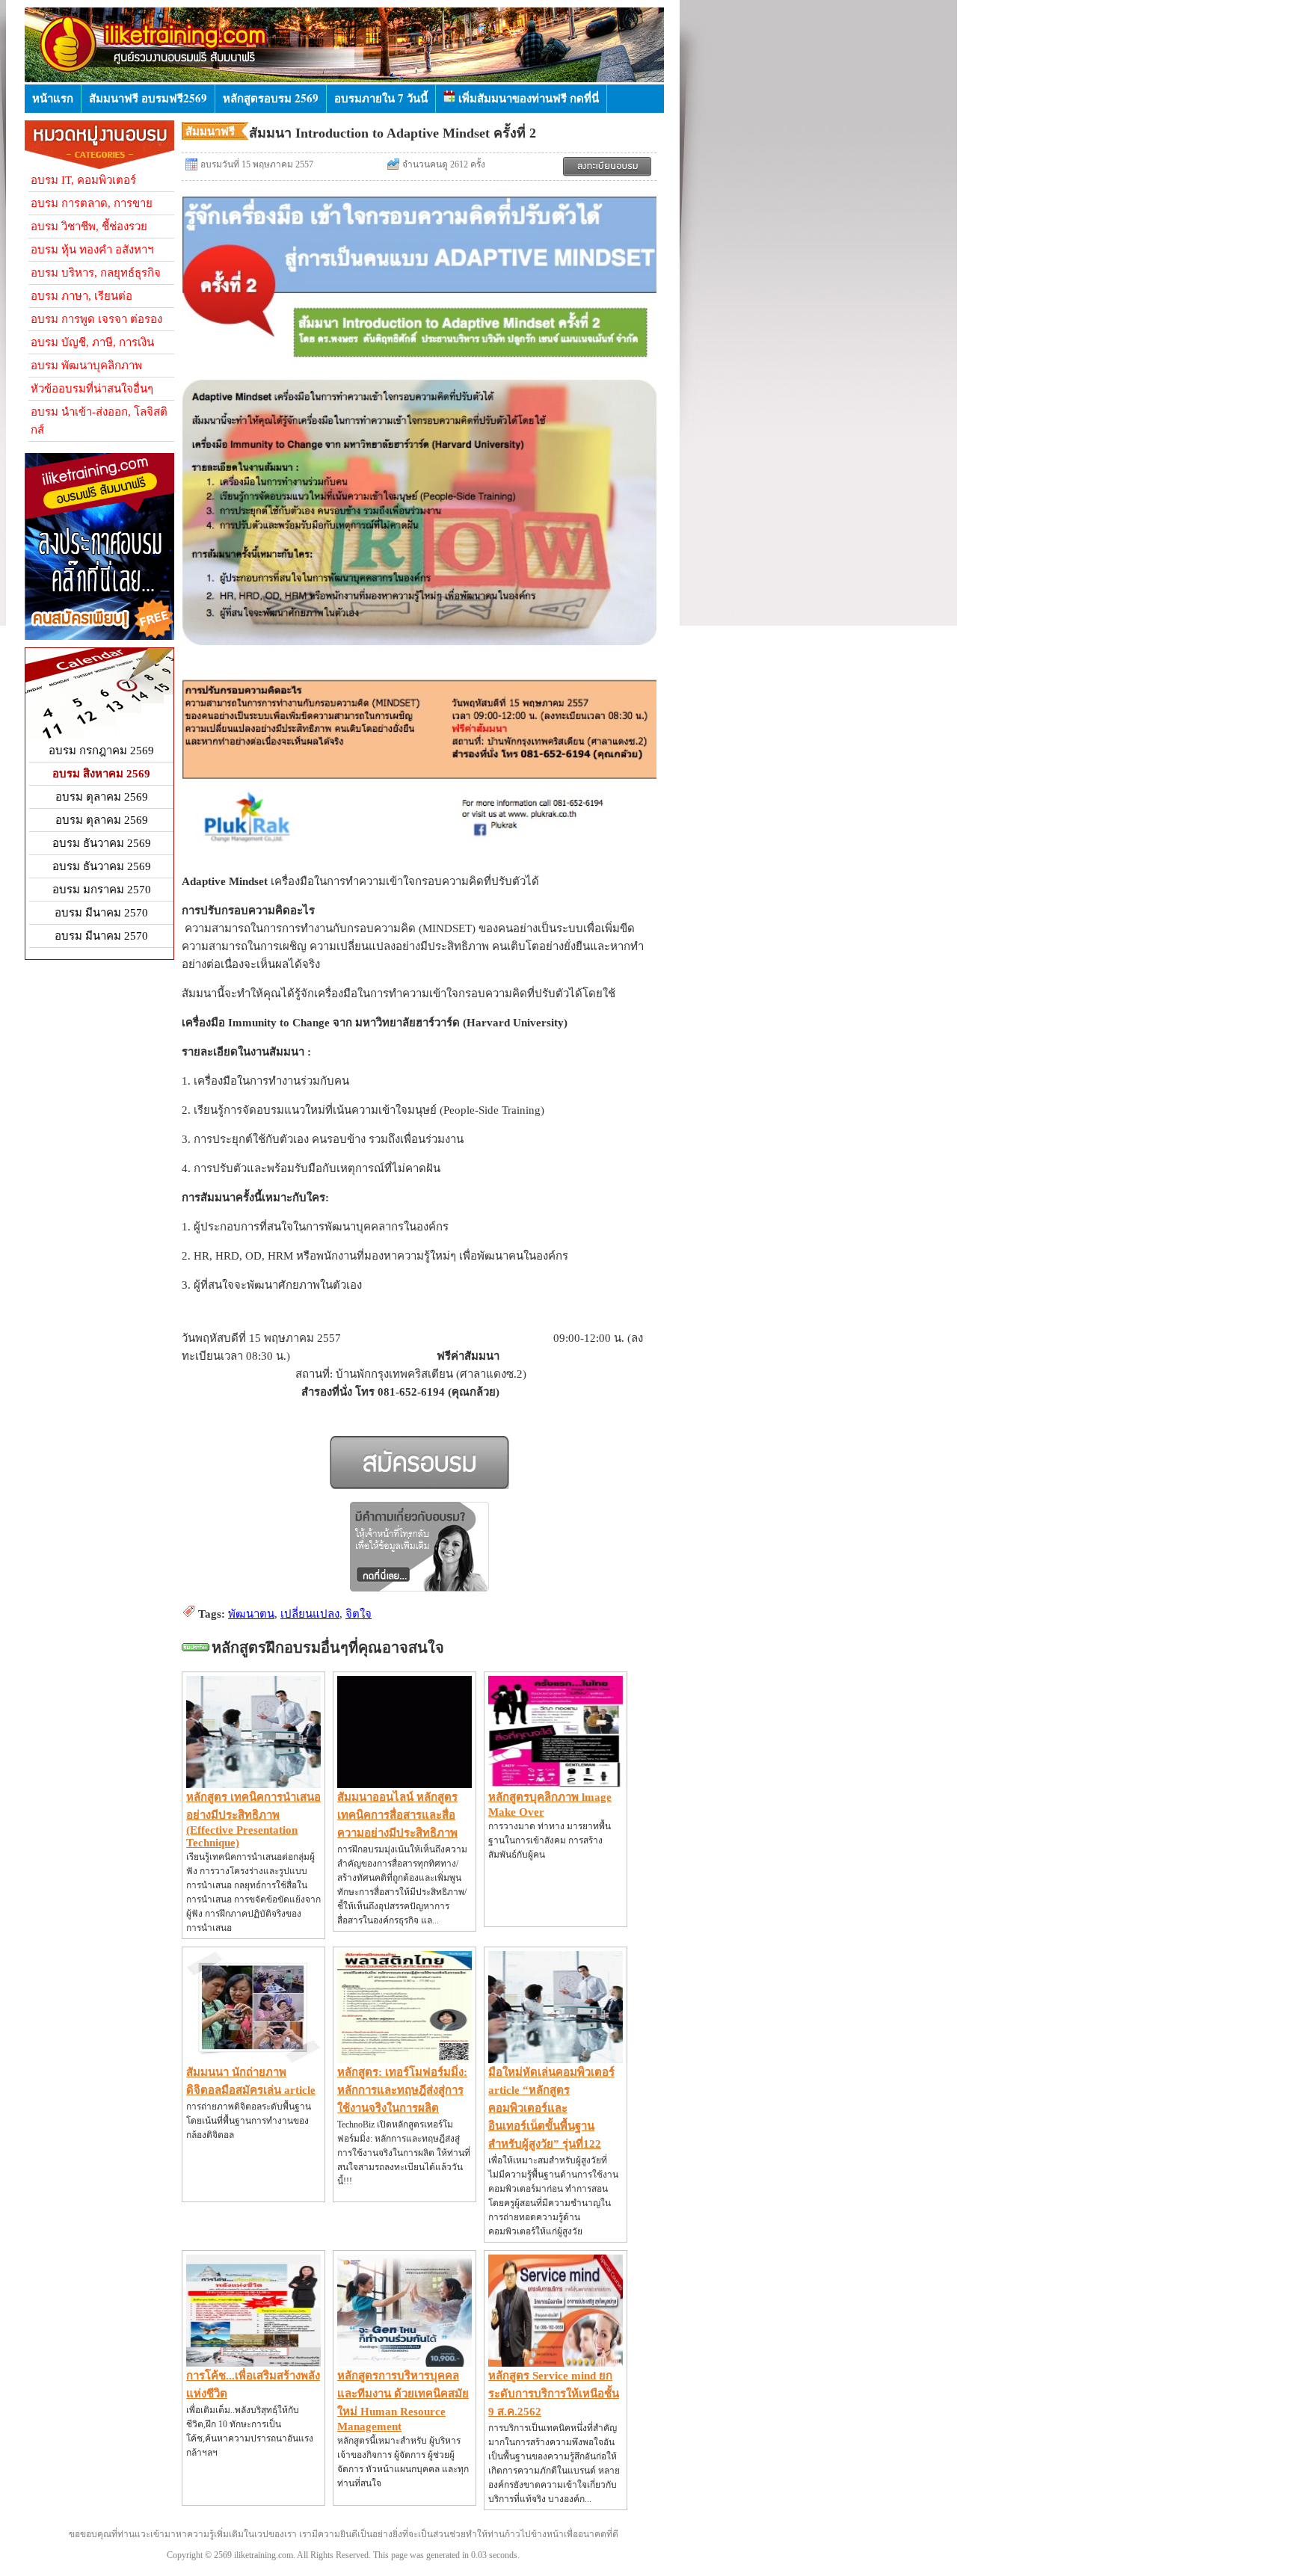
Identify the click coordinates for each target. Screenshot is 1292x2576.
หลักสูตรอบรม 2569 (271, 98)
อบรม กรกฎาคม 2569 (101, 751)
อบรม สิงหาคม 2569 (101, 774)
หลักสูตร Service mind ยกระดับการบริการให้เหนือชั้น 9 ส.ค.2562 (554, 2394)
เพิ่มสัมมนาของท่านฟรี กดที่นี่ (527, 98)
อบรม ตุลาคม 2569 (102, 797)
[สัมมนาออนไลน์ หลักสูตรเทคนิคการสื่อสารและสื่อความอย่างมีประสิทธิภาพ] (404, 1784)
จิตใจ (359, 1614)
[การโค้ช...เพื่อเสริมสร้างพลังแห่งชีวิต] (253, 2363)
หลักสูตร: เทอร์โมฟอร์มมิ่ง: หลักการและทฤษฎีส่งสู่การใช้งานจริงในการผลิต (402, 2090)
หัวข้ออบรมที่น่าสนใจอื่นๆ (92, 389)
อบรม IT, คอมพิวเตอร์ (83, 180)
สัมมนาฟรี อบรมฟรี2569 (148, 98)
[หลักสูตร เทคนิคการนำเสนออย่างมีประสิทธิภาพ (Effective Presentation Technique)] (253, 1784)
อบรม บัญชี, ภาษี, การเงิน (92, 342)
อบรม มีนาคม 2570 (101, 913)
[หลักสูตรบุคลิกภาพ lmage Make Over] (556, 1784)
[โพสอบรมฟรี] (99, 636)
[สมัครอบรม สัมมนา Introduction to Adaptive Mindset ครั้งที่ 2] (607, 167)
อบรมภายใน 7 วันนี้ (381, 98)
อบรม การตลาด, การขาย (92, 203)
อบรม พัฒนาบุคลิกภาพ (86, 366)
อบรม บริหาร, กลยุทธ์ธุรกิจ (96, 273)
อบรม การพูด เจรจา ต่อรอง (96, 319)
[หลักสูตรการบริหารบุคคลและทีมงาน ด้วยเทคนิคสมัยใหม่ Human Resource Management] (404, 2363)
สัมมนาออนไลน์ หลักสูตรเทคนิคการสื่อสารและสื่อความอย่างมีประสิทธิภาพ (397, 1815)
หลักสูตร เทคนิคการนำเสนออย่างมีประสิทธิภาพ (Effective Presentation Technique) (253, 1820)
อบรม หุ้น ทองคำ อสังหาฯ (92, 250)
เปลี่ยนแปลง (310, 1614)
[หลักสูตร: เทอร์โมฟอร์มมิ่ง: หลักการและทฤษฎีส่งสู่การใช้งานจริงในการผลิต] (404, 2059)
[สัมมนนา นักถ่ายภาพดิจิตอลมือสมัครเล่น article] (253, 2059)
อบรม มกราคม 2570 (102, 890)
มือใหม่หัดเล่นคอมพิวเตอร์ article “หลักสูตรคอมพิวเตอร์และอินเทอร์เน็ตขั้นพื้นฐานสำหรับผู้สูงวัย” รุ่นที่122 (551, 2108)
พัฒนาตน (251, 1614)
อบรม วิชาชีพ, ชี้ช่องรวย (89, 227)
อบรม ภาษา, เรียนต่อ (81, 296)
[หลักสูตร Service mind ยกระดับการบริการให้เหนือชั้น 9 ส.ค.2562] (556, 2363)
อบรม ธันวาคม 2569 (102, 843)
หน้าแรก (53, 98)
